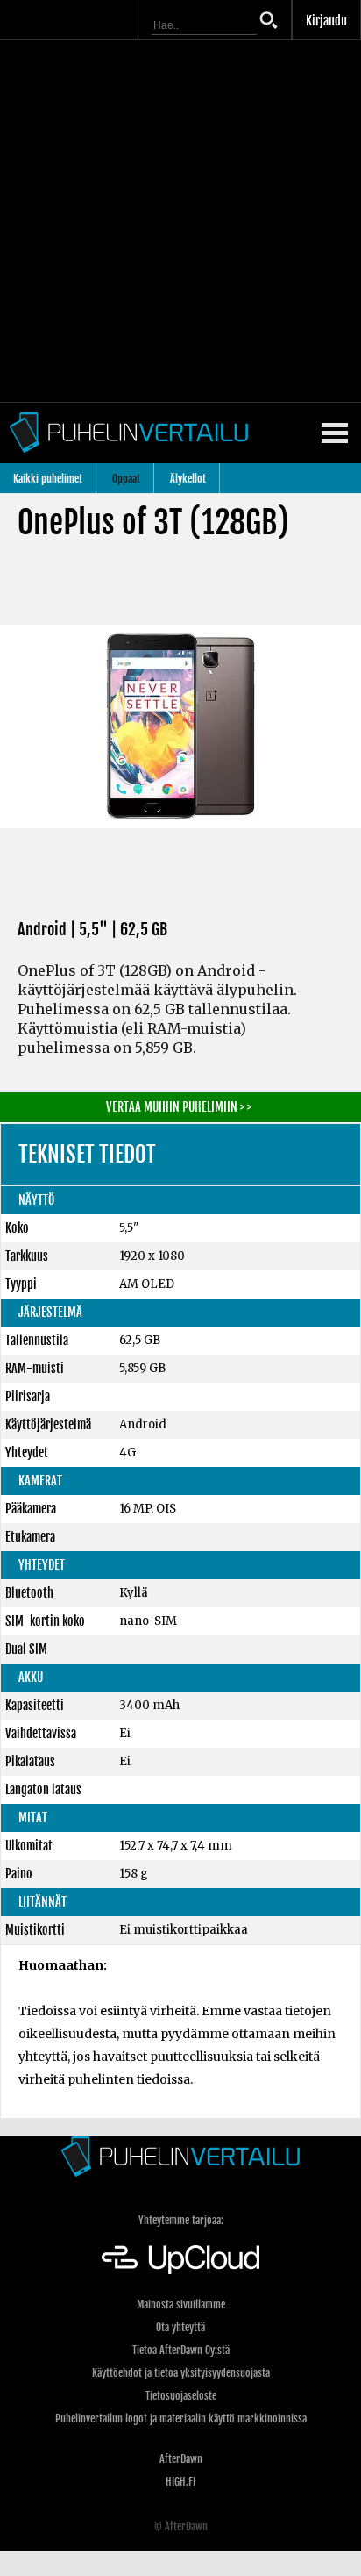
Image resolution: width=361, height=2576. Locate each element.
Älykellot (188, 479)
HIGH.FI (180, 2482)
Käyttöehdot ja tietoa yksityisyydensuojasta (181, 2373)
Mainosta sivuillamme (181, 2304)
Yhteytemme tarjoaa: (181, 2220)
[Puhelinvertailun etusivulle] (180, 2156)
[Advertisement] (180, 221)
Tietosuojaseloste (181, 2396)
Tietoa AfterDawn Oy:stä (181, 2350)
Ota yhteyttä (180, 2327)
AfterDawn (181, 2459)
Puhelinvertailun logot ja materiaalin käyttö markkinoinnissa (181, 2419)
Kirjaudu (326, 21)
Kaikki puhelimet (48, 479)
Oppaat (126, 479)
